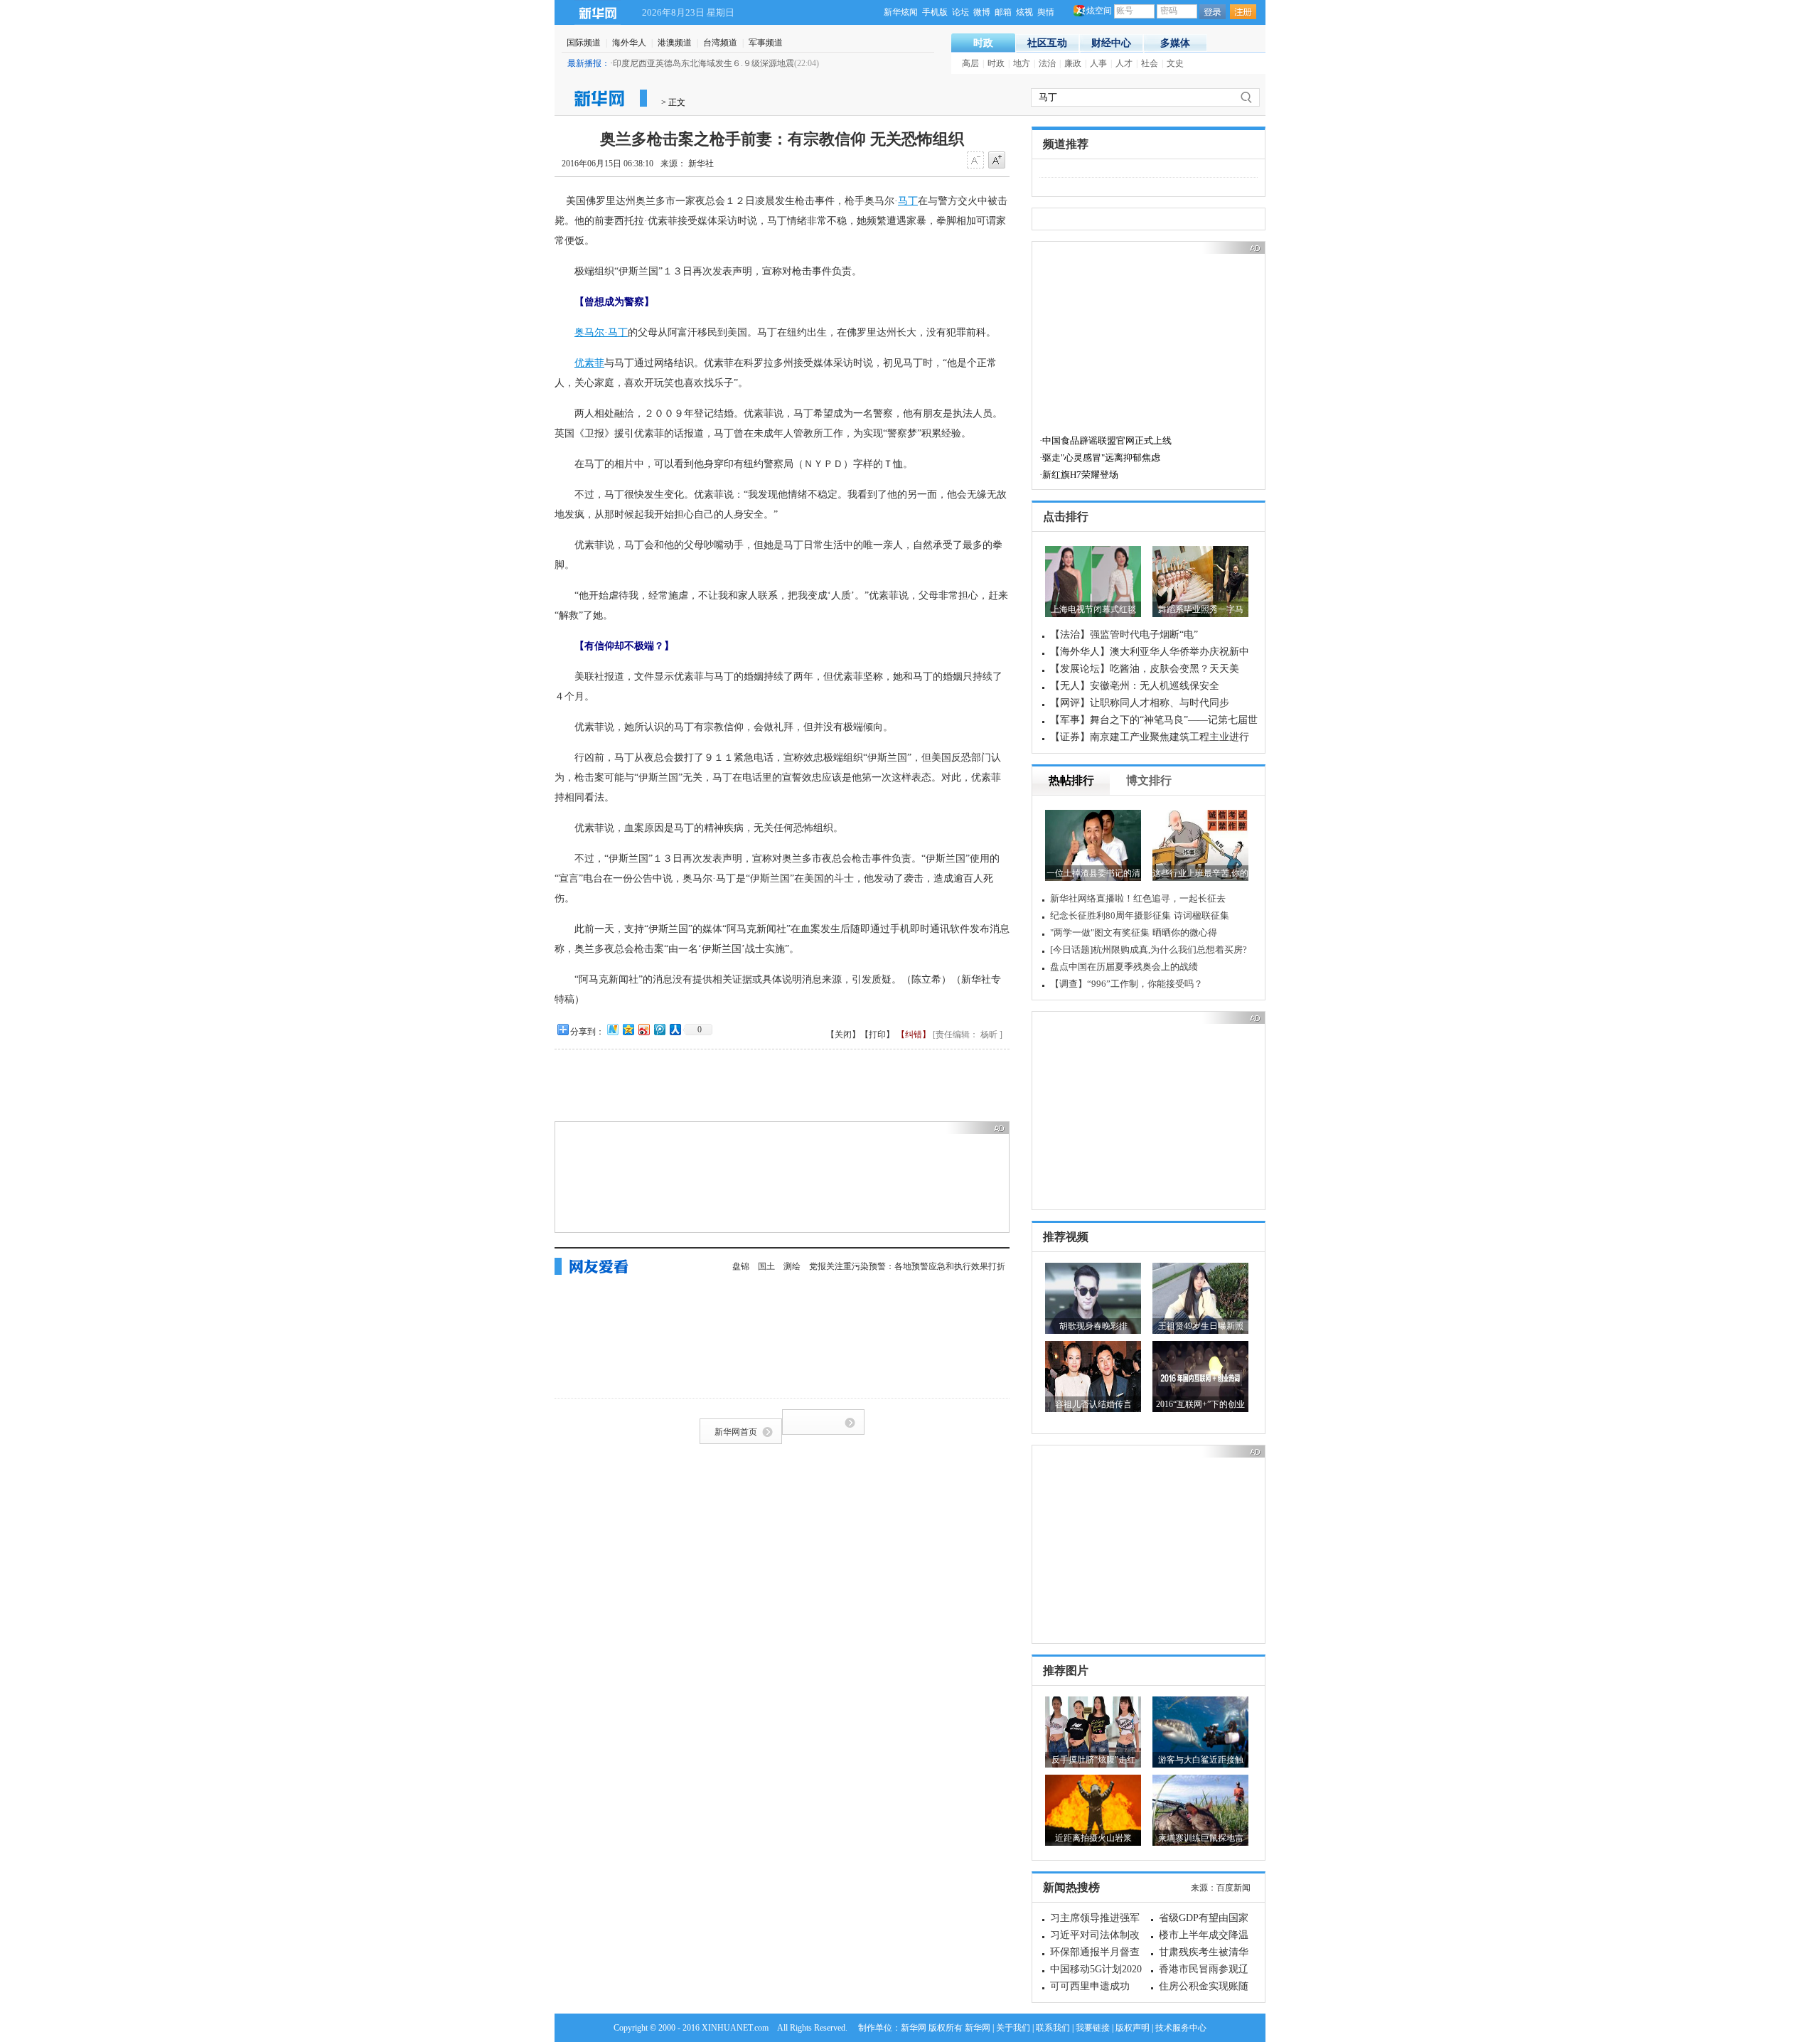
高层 (970, 63)
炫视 (1024, 12)
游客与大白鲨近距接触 (1201, 1760)
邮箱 (1003, 12)
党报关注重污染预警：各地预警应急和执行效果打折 (907, 1266)
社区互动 (1047, 43)
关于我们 (1013, 2028)
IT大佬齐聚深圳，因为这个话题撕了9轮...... (1164, 915)
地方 (1022, 63)
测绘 (792, 1266)
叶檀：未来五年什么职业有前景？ (1146, 950)
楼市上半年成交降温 (1204, 1935)
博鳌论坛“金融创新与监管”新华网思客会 (1160, 898)
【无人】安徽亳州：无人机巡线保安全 (1135, 686)
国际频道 (584, 43)
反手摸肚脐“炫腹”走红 (1093, 1760)
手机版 (935, 12)
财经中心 (1111, 43)
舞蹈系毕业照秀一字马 (1201, 609)
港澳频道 (675, 43)
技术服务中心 (1181, 2028)
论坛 (960, 12)
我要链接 (1093, 2028)
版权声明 (1133, 2028)
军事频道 (766, 43)
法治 (1047, 63)
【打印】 (877, 1035)
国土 (766, 1266)
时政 (983, 43)
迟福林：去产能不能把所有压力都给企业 (1160, 932)
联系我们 (1053, 2028)
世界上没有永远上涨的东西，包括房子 (1156, 984)
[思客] (1062, 898)
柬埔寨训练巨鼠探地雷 (1201, 1838)
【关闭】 (843, 1035)
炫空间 (1099, 11)
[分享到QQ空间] (628, 1029)
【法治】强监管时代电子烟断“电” (1124, 635)
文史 (1175, 63)
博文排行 (1149, 780)
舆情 (1046, 12)
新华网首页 (736, 1432)
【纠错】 (914, 1035)
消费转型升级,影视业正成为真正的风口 (1157, 967)
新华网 (598, 12)
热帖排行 (1071, 780)
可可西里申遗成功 (1090, 1986)
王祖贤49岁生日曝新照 (1201, 1326)
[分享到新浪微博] (643, 1029)
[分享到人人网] (675, 1029)
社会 (1150, 63)
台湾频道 (720, 43)
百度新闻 (1233, 1888)
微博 (982, 12)
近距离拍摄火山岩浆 (1093, 1838)
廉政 (1073, 63)
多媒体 (1175, 43)
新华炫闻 (901, 12)
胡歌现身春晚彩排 (1093, 1326)
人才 (1124, 63)
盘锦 (741, 1266)
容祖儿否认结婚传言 (1093, 1404)
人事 (1098, 63)
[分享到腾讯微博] (659, 1029)
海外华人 (629, 43)
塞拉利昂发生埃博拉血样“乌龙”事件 (793, 63)
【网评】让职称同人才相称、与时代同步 (1140, 703)
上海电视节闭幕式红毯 (1093, 609)
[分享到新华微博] (612, 1029)
